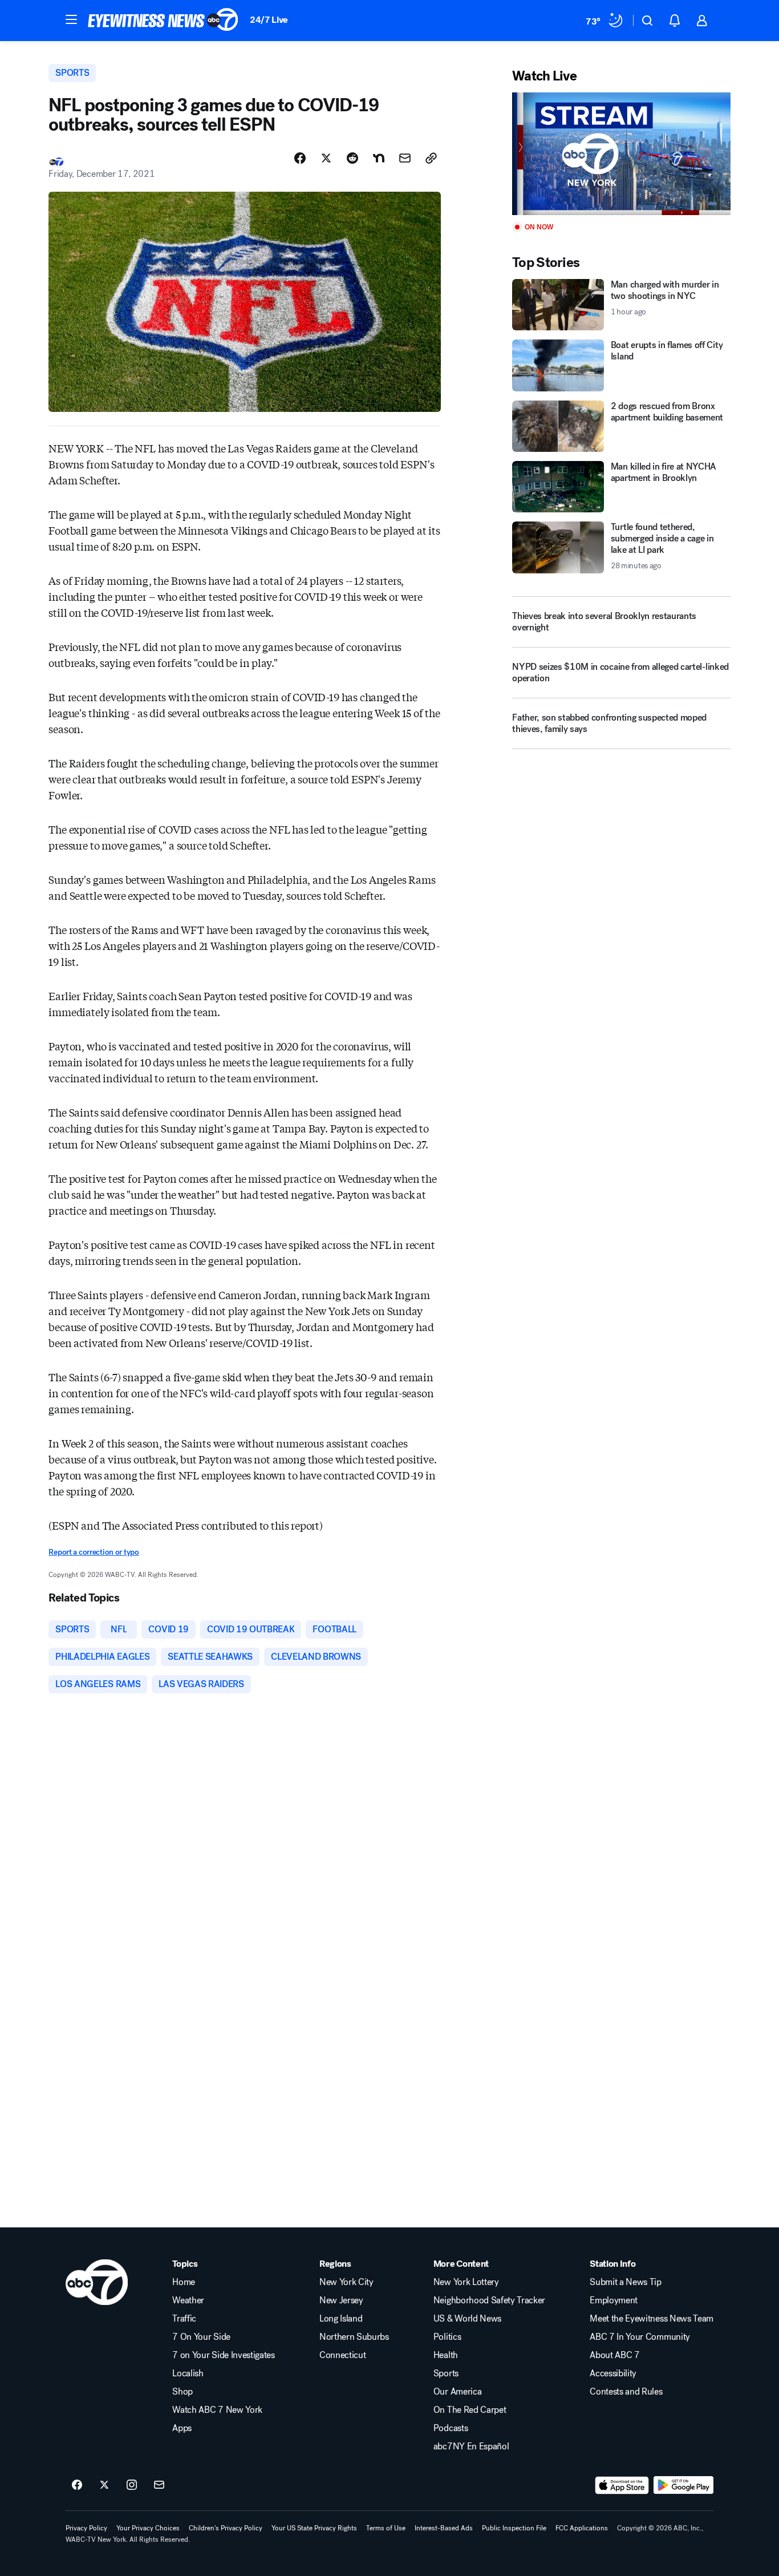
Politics (447, 2337)
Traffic (184, 2319)
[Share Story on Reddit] (352, 158)
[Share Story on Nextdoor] (379, 158)
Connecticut (342, 2355)
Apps (182, 2428)
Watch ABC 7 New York (217, 2410)
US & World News (467, 2319)
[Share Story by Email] (405, 158)
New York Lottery (466, 2282)
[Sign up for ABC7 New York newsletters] (159, 2485)
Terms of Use (386, 2528)
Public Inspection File (514, 2528)
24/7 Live (269, 20)
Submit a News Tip (626, 2282)
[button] (71, 19)
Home (184, 2282)
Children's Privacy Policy (226, 2528)
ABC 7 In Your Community (640, 2337)
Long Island (341, 2319)
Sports (446, 2373)
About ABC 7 (614, 2355)
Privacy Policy (86, 2528)
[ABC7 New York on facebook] (77, 2485)
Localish (188, 2373)
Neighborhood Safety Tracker (489, 2300)
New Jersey (341, 2300)
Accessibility (613, 2373)
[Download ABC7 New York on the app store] (622, 2485)
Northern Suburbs (354, 2337)
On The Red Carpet (470, 2410)
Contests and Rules (626, 2392)
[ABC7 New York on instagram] (132, 2485)
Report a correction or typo (94, 1552)
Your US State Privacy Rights (314, 2528)
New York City (346, 2282)
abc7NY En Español (471, 2446)
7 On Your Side (201, 2337)
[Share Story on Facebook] (300, 158)
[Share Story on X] (326, 158)
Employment (614, 2300)
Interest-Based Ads (444, 2528)
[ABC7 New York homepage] (163, 21)
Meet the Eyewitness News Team (652, 2319)
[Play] (621, 154)
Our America (457, 2392)
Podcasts (451, 2428)
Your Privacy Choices (148, 2528)
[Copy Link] (431, 158)
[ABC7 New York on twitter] (104, 2485)
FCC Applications (582, 2528)
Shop (182, 2392)
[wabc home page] (97, 2282)
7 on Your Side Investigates (223, 2355)
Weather (188, 2300)
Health (446, 2355)
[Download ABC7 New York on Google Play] (683, 2485)
